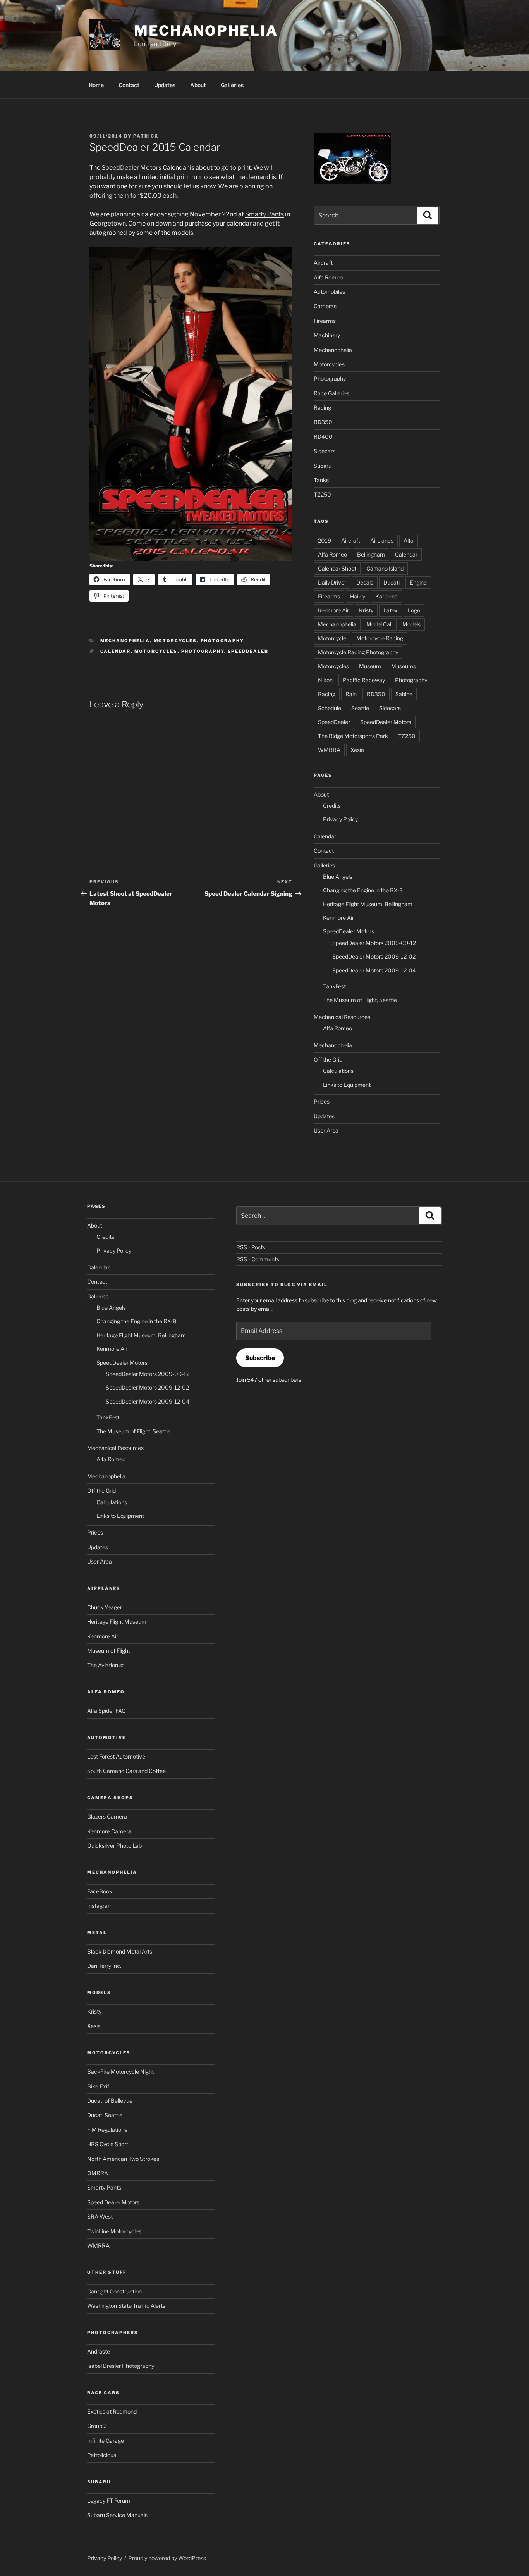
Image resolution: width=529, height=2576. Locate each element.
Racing (322, 408)
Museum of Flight (109, 1651)
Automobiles (329, 292)
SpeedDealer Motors (131, 168)
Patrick (146, 136)
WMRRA (329, 750)
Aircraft (323, 263)
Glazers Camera (107, 1816)
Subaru (323, 466)
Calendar (116, 651)
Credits (332, 806)
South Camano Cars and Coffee (126, 1771)
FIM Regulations (107, 2130)
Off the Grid (328, 1060)
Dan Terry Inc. (104, 1966)
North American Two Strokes (123, 2159)
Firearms (325, 321)
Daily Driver (332, 582)
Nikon (325, 680)
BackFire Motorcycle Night (120, 2072)
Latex (391, 610)
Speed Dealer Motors (113, 2202)
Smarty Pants (264, 214)
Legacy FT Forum (109, 2501)
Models (411, 624)
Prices (322, 1101)
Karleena (386, 596)
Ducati (392, 582)
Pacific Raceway (364, 680)
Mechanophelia (206, 31)
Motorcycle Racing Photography (358, 652)
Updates (165, 85)
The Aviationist (106, 1665)
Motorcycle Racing (380, 638)
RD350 (323, 422)
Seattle (360, 708)
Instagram (100, 1906)
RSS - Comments (258, 1259)
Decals (365, 582)
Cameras (325, 306)
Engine (418, 582)
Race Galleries (331, 393)
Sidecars (325, 451)
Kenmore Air (333, 610)
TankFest (334, 986)
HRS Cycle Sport (108, 2144)
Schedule (330, 708)
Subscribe (260, 1358)
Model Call (379, 624)
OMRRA (98, 2173)
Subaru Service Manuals (117, 2515)
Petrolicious (102, 2455)
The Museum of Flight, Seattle (360, 1000)
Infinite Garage (106, 2441)
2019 (325, 541)
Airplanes (382, 541)
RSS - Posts (251, 1247)
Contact (129, 85)
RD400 (323, 437)
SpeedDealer (248, 651)
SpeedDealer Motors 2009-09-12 (374, 943)
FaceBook (100, 1891)
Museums (404, 666)
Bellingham (371, 554)
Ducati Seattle (105, 2115)
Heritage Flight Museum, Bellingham (368, 904)
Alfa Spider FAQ (106, 1711)
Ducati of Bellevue (110, 2101)
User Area (326, 1130)
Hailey (358, 596)
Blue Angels (338, 877)
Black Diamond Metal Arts (120, 1951)
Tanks (321, 480)
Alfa (409, 541)
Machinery (327, 335)
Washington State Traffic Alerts (126, 2306)
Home (96, 85)
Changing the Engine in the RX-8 (363, 890)
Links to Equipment (347, 1085)
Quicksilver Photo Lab (114, 1846)
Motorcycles (175, 641)
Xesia (357, 750)
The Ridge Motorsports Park (353, 736)
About (198, 85)
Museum (370, 666)
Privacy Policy (340, 819)
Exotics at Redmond (112, 2411)
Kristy (366, 610)
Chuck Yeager (105, 1607)
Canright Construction (114, 2291)
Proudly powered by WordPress (167, 2558)
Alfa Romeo (328, 277)
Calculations (338, 1071)
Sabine (404, 694)
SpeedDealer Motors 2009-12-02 (374, 956)
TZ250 (322, 494)
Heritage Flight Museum (117, 1622)
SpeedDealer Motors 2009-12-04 (374, 970)
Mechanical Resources (342, 1017)
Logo (414, 610)
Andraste (99, 2351)
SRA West (100, 2216)
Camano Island (385, 568)
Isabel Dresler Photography (121, 2366)
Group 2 (97, 2426)
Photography (222, 641)
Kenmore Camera (109, 1831)
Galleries (232, 85)
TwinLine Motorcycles (114, 2231)
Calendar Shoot (337, 568)
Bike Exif (98, 2086)
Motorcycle (332, 638)
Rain (351, 694)
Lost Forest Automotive (116, 1756)
